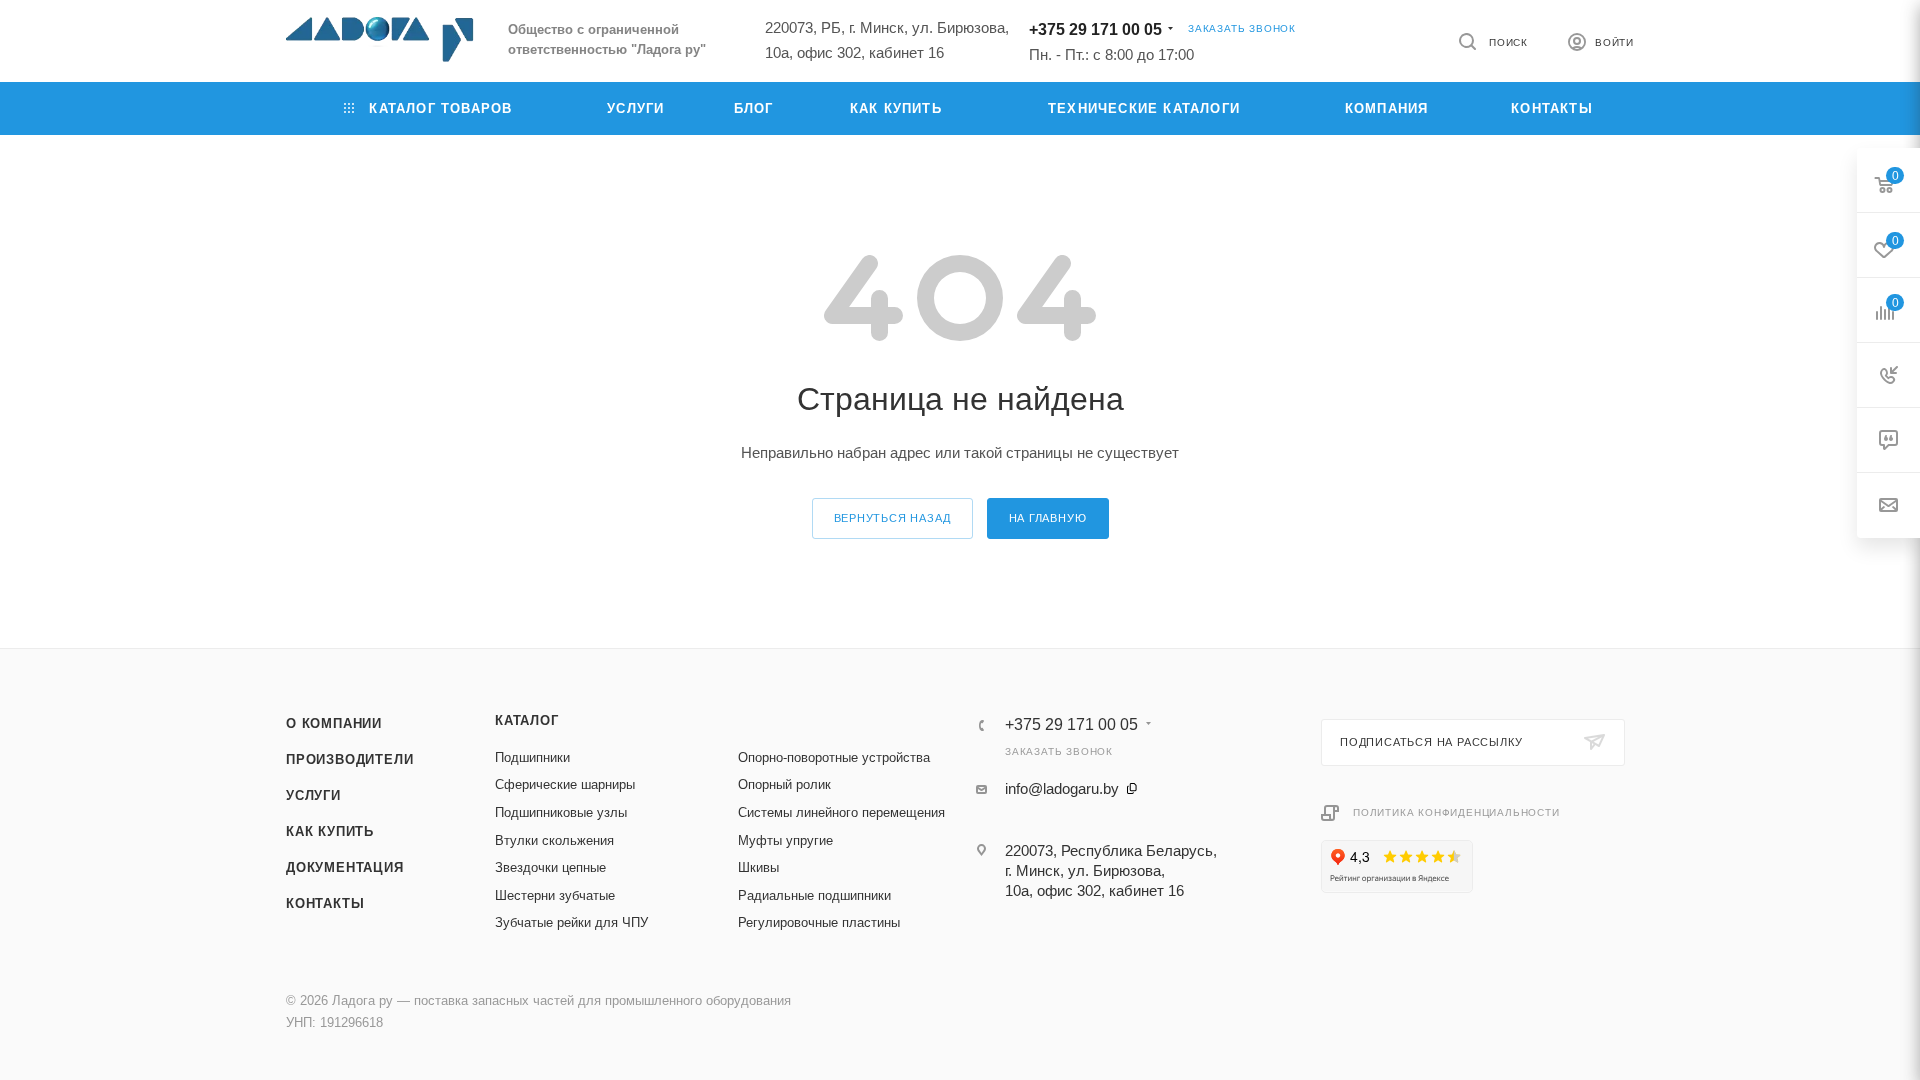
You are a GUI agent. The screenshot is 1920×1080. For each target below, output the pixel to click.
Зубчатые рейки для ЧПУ (571, 922)
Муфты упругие (785, 840)
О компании (334, 723)
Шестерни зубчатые (555, 895)
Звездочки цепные (550, 867)
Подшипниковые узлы (561, 812)
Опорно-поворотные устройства (834, 757)
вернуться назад (892, 518)
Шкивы (758, 867)
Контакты (325, 903)
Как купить (330, 831)
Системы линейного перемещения (841, 812)
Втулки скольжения (554, 840)
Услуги (313, 795)
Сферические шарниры (565, 784)
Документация (345, 867)
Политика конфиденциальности (1456, 812)
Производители (349, 759)
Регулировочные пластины (819, 922)
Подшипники (532, 757)
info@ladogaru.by (1062, 788)
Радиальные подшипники (814, 895)
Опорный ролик (784, 784)
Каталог (527, 720)
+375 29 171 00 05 (1095, 29)
